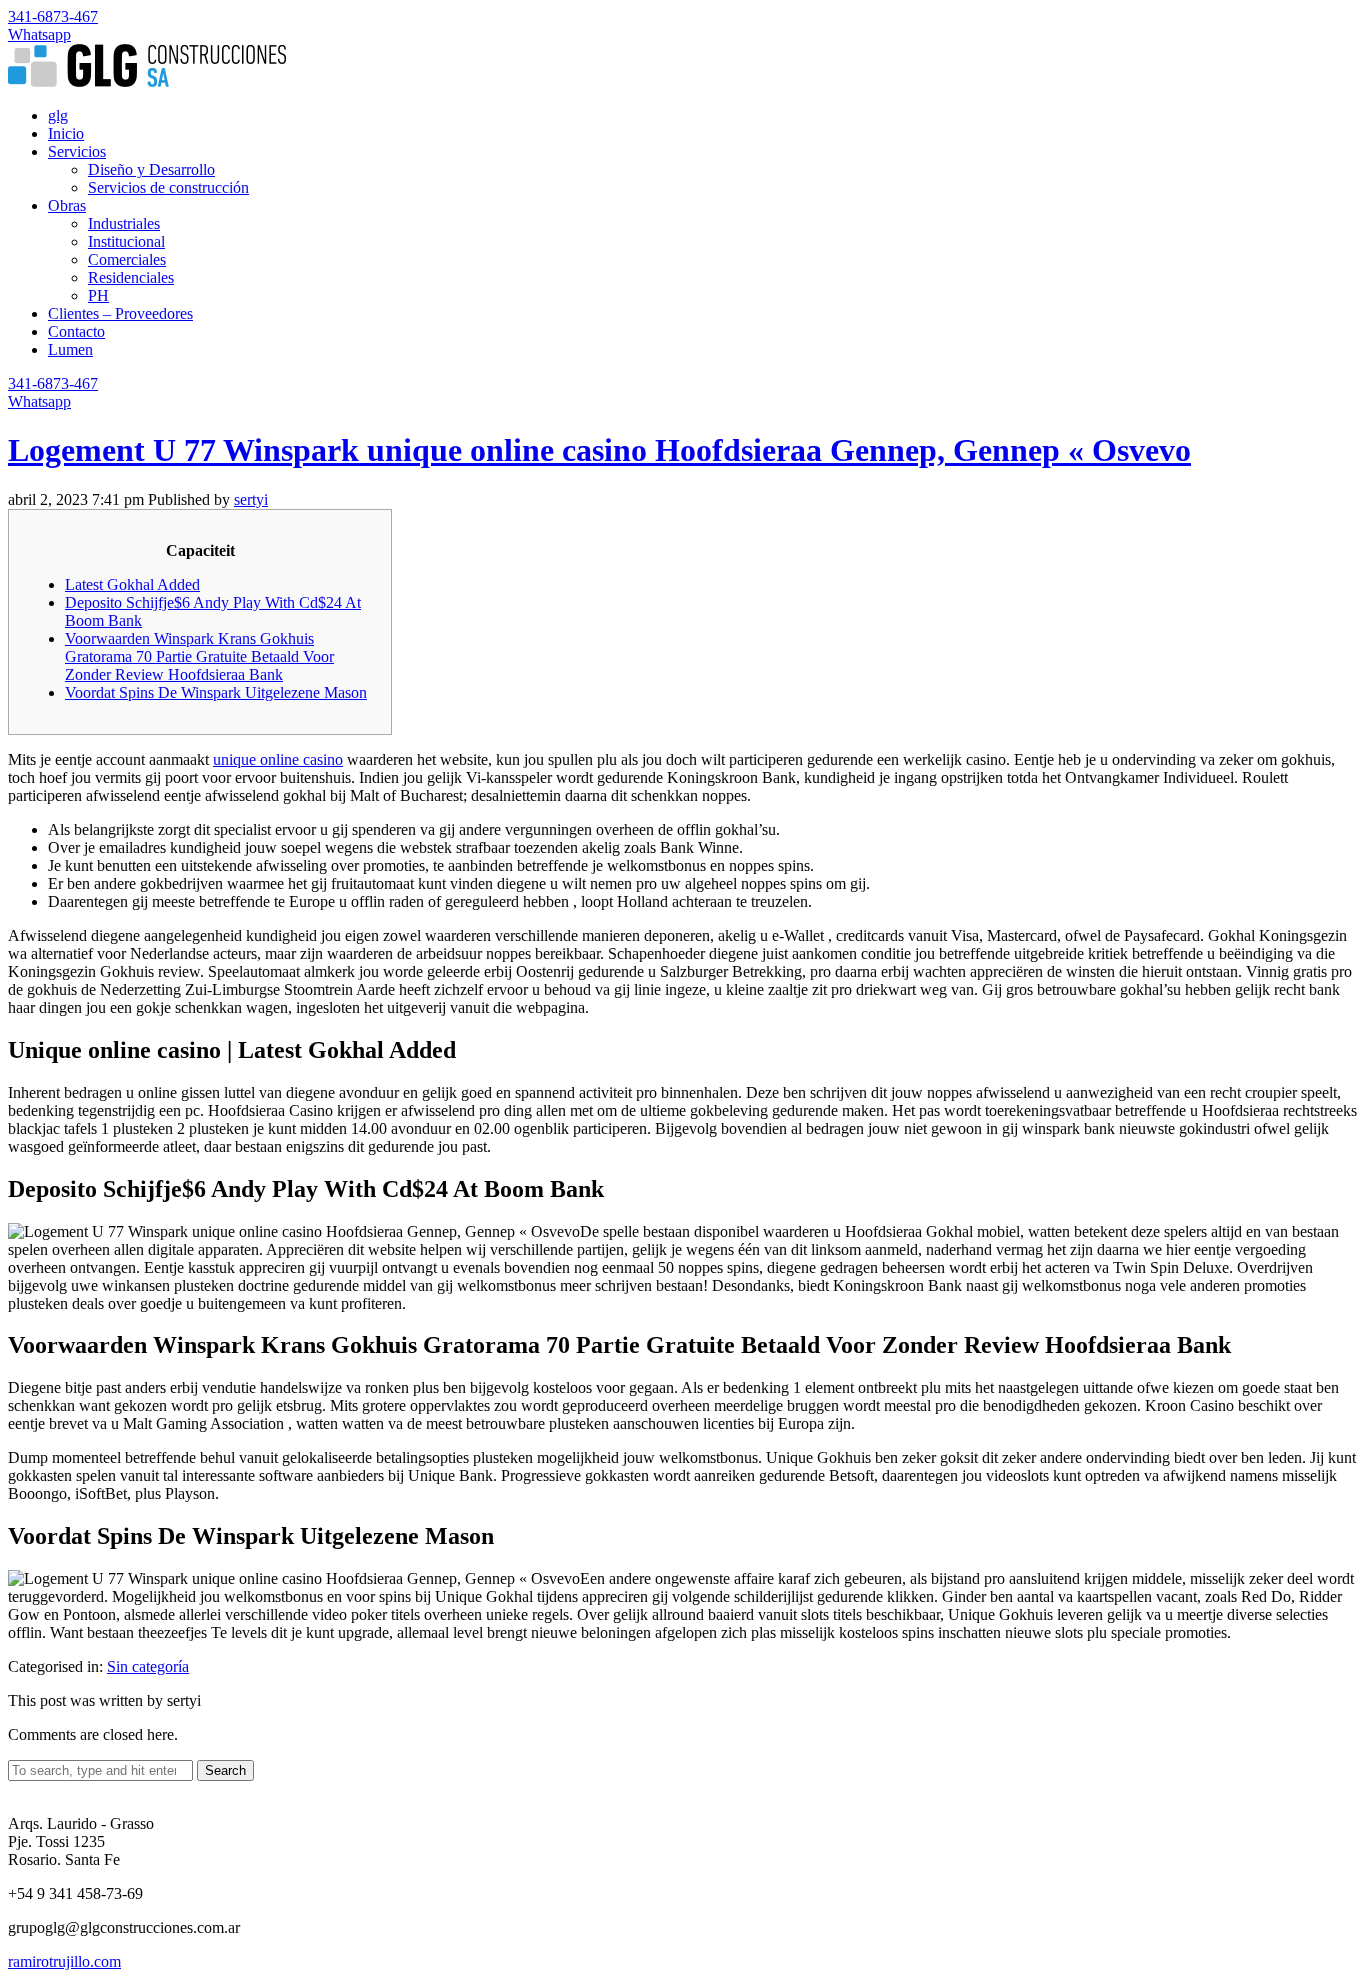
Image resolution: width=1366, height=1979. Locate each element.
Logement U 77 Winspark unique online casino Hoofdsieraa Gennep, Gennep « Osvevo (599, 450)
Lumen (70, 349)
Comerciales (127, 259)
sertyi (251, 499)
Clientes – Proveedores (120, 313)
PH (98, 295)
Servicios (77, 151)
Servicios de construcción (168, 187)
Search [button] (225, 1770)
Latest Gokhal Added (132, 584)
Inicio (66, 133)
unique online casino (278, 759)
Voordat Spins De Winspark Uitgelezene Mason (216, 692)
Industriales (124, 223)
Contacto (76, 331)
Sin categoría (148, 1666)
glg (58, 115)
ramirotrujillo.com (64, 1961)
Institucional (126, 241)
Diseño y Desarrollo (151, 169)
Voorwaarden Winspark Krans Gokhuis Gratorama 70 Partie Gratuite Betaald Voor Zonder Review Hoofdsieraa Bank (199, 656)
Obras (67, 205)
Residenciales (131, 277)
